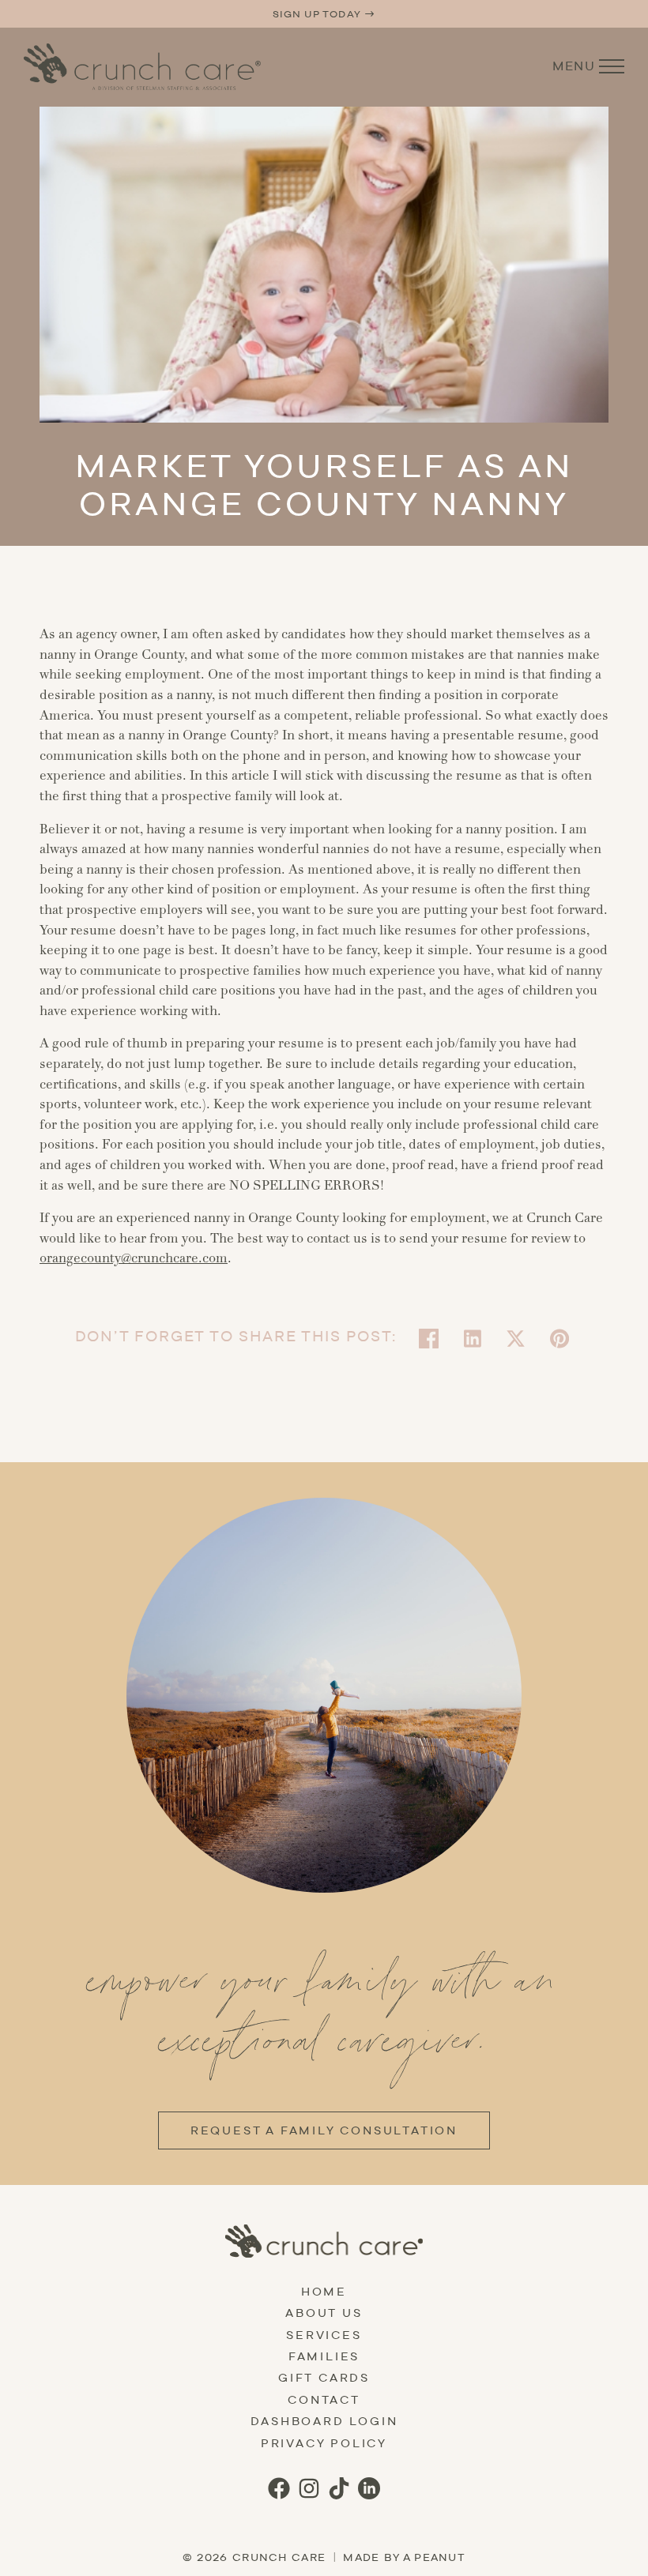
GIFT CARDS (324, 2378)
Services (324, 2335)
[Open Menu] (612, 66)
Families (324, 2356)
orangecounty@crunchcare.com (134, 1258)
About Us (324, 2313)
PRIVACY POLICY (324, 2443)
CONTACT (324, 2400)
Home (324, 2292)
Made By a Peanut (404, 2557)
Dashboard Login (324, 2421)
